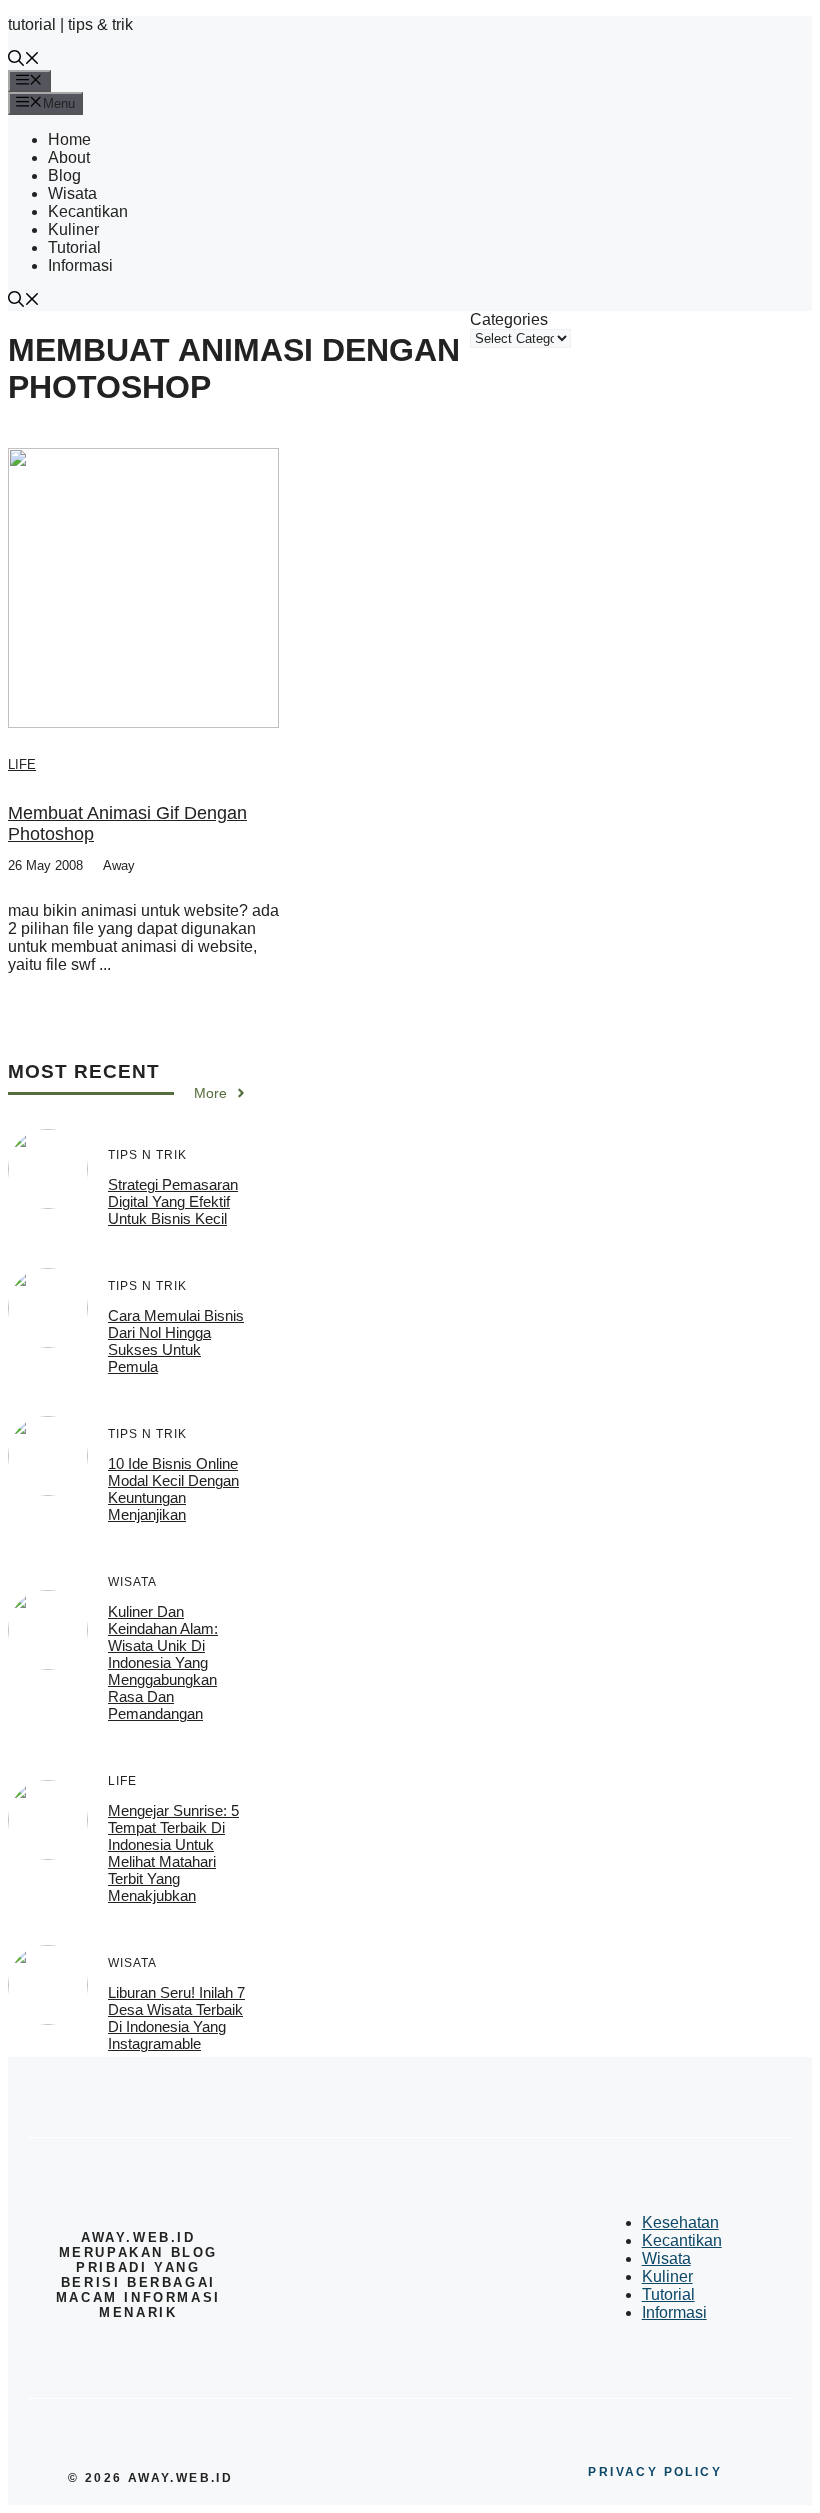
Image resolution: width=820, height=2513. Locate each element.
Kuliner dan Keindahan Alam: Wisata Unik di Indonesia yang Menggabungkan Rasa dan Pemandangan (163, 1662)
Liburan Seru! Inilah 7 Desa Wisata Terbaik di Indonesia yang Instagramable (176, 2018)
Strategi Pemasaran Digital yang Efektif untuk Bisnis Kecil (173, 1201)
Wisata (72, 193)
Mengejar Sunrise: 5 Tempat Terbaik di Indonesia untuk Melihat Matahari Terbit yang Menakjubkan (173, 1853)
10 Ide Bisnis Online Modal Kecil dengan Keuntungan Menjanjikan (173, 1489)
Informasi (80, 265)
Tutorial (74, 247)
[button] (24, 60)
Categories (509, 319)
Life (22, 764)
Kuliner (73, 229)
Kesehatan (680, 2222)
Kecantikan (88, 211)
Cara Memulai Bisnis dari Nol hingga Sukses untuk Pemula (176, 1341)
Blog (64, 175)
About (69, 157)
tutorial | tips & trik (70, 24)
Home (69, 139)
